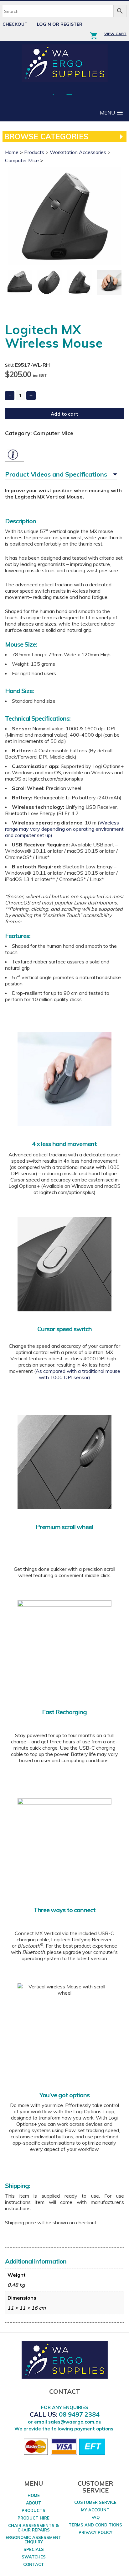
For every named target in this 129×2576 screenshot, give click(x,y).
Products (34, 152)
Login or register (60, 24)
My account (95, 2510)
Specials (34, 2549)
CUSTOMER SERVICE (95, 2502)
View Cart (115, 34)
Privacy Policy (95, 2532)
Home (12, 152)
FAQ (95, 2517)
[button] (111, 113)
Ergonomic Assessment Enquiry (34, 2540)
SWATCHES (34, 2557)
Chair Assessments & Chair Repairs (34, 2528)
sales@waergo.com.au (75, 2422)
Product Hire (34, 2518)
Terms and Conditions (95, 2525)
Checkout (15, 24)
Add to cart (64, 414)
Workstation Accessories (78, 152)
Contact (34, 2564)
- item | (96, 35)
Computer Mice (22, 160)
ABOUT (34, 2503)
